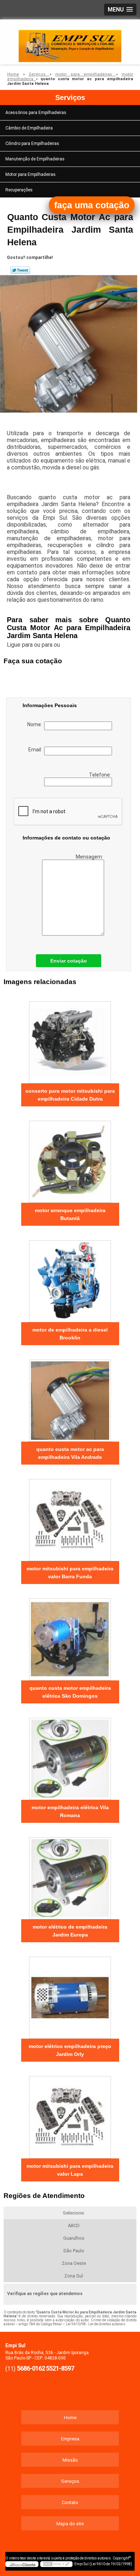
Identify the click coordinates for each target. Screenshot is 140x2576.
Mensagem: (90, 857)
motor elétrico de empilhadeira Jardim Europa (70, 1931)
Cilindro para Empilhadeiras (32, 144)
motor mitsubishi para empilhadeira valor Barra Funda (70, 1573)
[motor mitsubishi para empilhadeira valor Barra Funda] (70, 1517)
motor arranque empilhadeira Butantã (70, 1214)
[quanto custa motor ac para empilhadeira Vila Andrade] (70, 1398)
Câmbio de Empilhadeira (29, 128)
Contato (70, 2502)
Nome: (36, 724)
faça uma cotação (92, 205)
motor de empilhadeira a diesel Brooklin (70, 1334)
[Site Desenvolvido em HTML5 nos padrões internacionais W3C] (56, 2564)
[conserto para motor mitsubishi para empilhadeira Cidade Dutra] (70, 1040)
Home (70, 2418)
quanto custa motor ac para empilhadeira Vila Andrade (70, 1453)
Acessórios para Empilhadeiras (36, 113)
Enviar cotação (69, 961)
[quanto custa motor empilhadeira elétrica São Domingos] (70, 1637)
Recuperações (19, 190)
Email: (36, 750)
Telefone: (101, 775)
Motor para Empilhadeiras (31, 174)
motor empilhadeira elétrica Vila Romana (70, 1811)
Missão (70, 2460)
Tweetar (20, 270)
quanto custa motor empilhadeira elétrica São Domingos (70, 1692)
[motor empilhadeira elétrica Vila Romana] (70, 1756)
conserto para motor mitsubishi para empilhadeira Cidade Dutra (70, 1095)
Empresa (70, 2439)
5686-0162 (31, 2368)
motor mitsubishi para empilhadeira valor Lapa (70, 2170)
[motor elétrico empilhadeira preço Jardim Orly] (70, 1995)
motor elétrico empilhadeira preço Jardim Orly (70, 2050)
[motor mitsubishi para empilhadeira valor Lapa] (70, 2115)
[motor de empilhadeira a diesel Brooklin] (70, 1279)
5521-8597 (60, 2368)
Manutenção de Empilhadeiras (35, 159)
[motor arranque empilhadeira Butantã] (70, 1159)
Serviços (70, 97)
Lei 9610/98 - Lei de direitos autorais (95, 2324)
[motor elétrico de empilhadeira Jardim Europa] (70, 1876)
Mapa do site (70, 2524)
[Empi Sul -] (70, 41)
